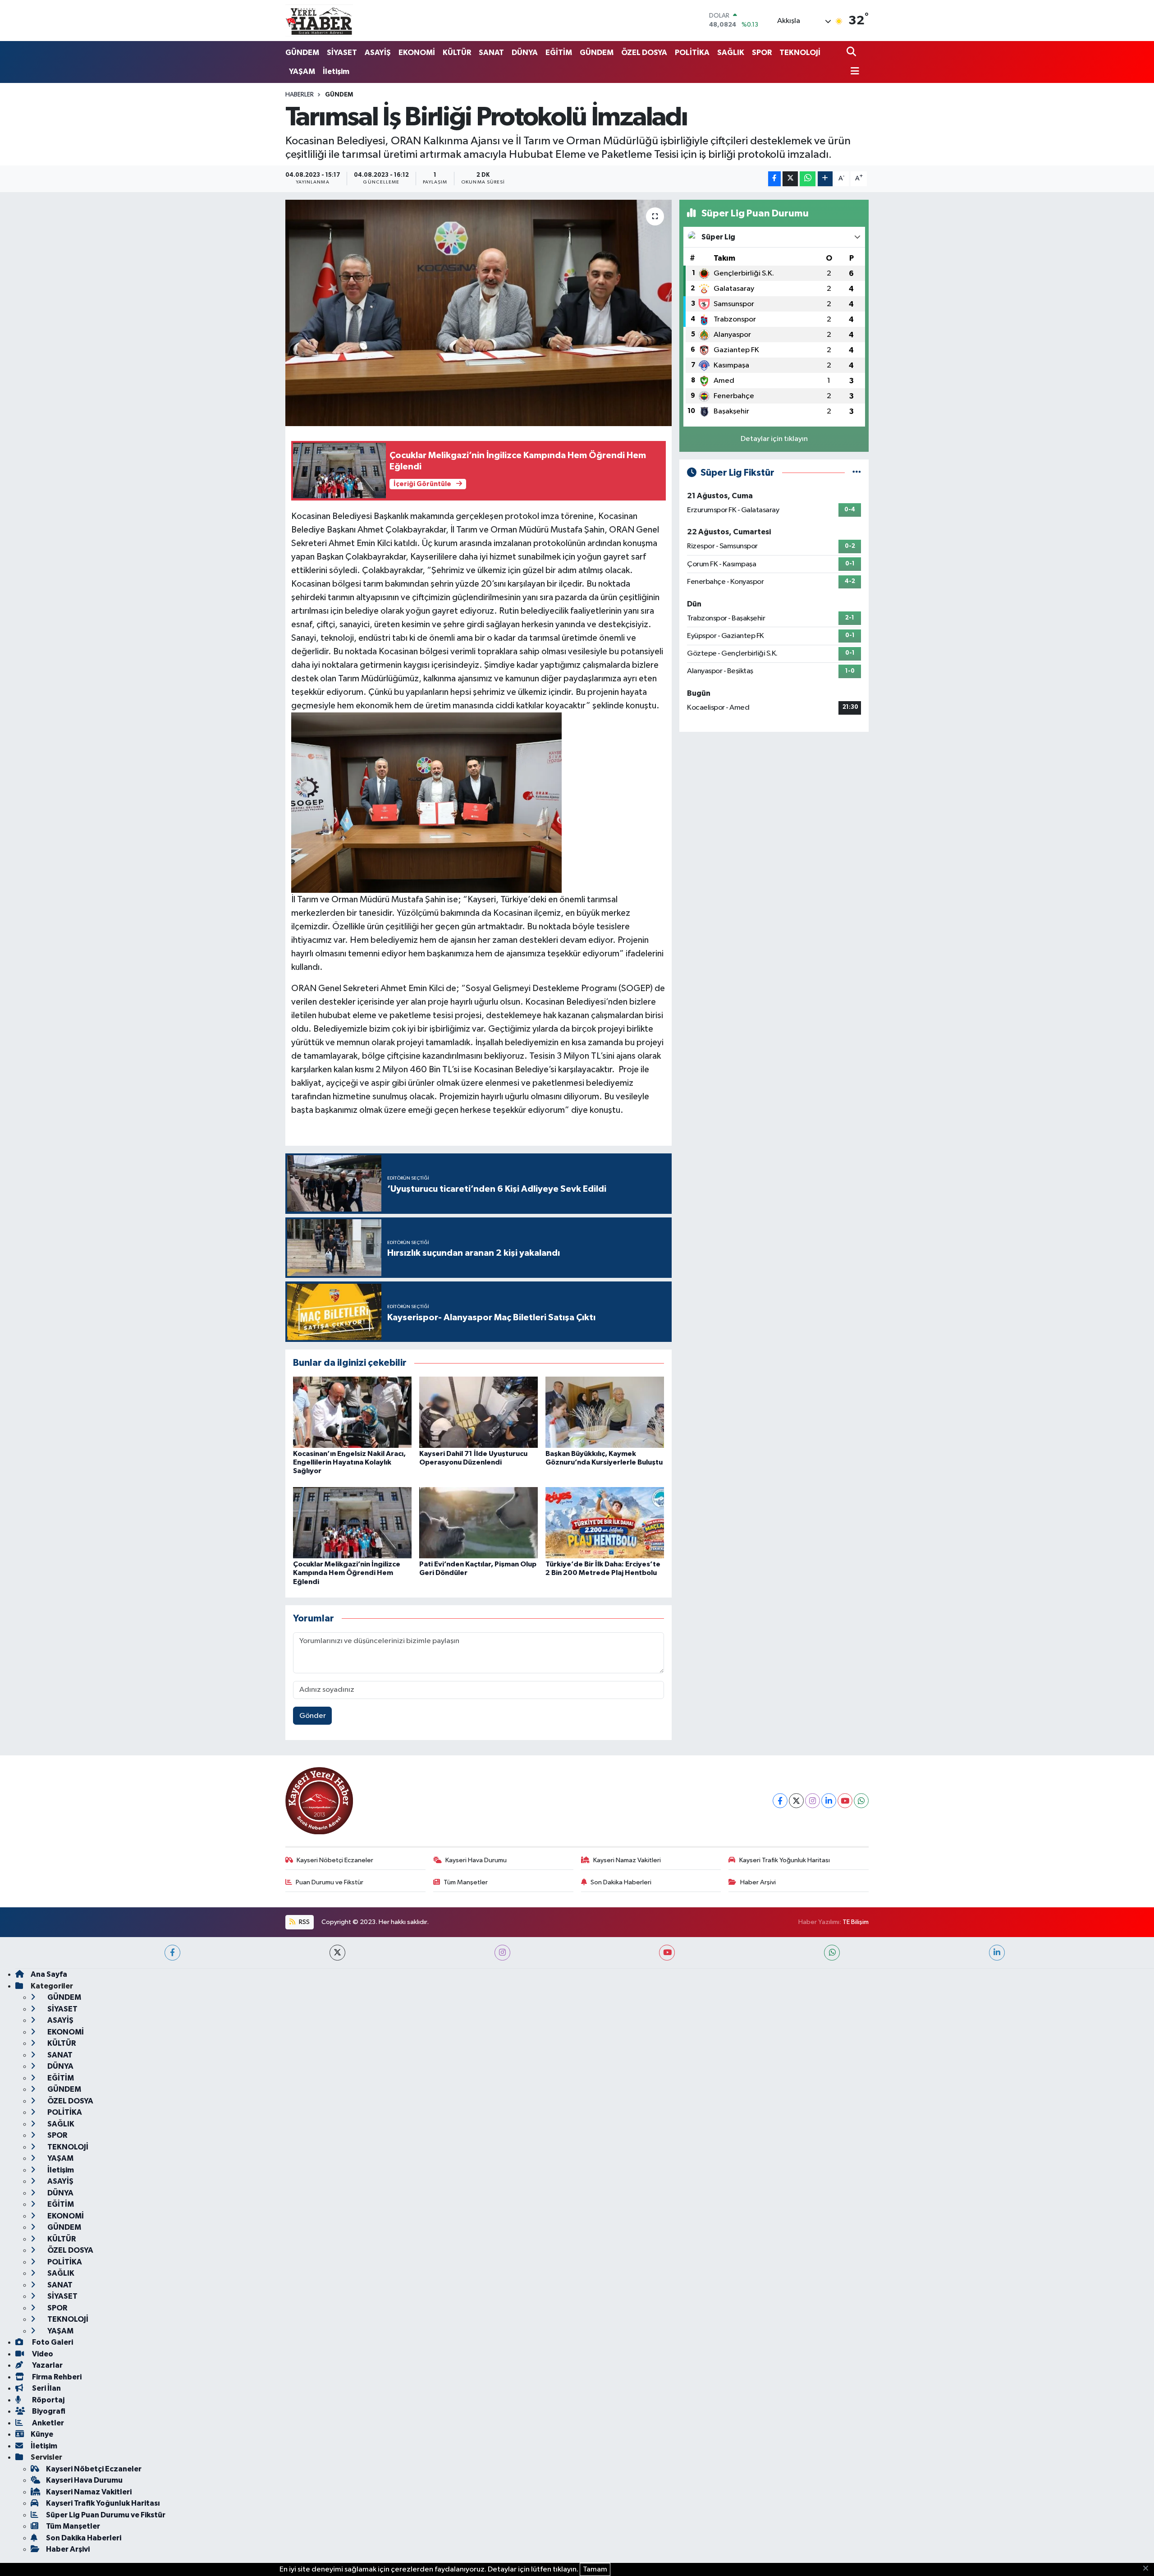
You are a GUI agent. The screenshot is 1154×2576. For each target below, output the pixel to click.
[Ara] (852, 53)
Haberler (300, 95)
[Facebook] (780, 1801)
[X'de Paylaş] (790, 179)
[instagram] (502, 1953)
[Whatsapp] (861, 1801)
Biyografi (48, 2411)
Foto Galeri (52, 2342)
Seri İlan (46, 2388)
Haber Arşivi (758, 1882)
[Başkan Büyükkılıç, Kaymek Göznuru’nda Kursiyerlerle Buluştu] (605, 1412)
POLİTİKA (692, 53)
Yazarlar (47, 2365)
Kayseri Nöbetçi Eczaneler (335, 1860)
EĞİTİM (559, 53)
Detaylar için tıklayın (774, 439)
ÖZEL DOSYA (644, 53)
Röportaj (48, 2400)
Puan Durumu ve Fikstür (330, 1882)
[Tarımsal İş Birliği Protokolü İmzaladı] (479, 313)
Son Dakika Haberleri (621, 1882)
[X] (796, 1801)
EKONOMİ (417, 53)
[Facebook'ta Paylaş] (774, 179)
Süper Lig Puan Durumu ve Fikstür (106, 2515)
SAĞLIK (731, 53)
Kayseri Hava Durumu (476, 1860)
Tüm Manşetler (466, 1882)
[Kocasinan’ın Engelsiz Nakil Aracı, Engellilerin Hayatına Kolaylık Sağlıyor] (352, 1412)
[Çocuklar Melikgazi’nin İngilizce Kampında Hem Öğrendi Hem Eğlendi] (352, 1522)
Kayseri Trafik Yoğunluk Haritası (785, 1860)
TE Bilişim (856, 1922)
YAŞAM (302, 71)
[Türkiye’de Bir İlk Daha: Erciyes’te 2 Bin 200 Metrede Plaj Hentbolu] (605, 1522)
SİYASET (342, 53)
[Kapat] (1148, 2569)
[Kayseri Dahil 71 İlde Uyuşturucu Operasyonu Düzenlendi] (479, 1412)
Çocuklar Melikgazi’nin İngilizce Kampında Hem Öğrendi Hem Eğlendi (347, 1573)
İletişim (336, 71)
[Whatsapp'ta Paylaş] (808, 179)
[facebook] (172, 1953)
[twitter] (337, 1953)
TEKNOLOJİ (800, 53)
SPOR (762, 53)
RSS (304, 1922)
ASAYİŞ (378, 53)
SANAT (491, 53)
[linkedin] (997, 1953)
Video (42, 2354)
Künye (42, 2434)
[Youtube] (845, 1801)
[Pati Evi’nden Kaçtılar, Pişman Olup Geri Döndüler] (479, 1522)
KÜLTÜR (457, 53)
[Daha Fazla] (825, 179)
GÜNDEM (302, 53)
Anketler (47, 2423)
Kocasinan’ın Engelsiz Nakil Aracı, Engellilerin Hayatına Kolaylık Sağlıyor (349, 1462)
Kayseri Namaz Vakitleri (627, 1860)
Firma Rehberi (56, 2377)
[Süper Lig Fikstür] (857, 473)
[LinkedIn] (829, 1801)
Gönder (313, 1716)
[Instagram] (813, 1801)
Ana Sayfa (49, 1974)
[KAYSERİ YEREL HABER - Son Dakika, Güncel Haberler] (319, 20)
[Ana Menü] (853, 72)
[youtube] (667, 1953)
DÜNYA (525, 53)
